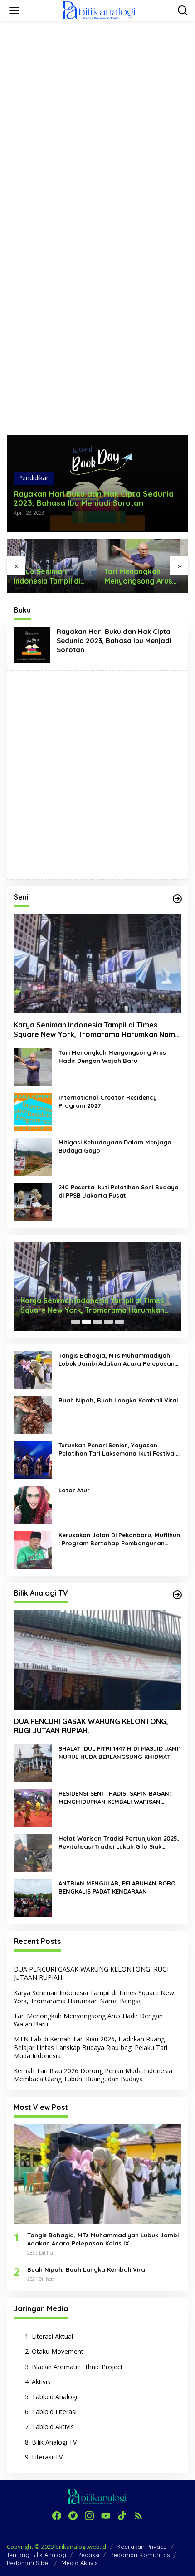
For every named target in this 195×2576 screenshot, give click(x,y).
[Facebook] (57, 2516)
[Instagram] (89, 2516)
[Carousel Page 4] (108, 1322)
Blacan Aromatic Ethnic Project (77, 2367)
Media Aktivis (79, 2563)
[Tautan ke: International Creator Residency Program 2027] (33, 1111)
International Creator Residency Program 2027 (108, 1101)
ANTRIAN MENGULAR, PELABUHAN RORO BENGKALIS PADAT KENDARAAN (117, 1887)
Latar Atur (74, 1490)
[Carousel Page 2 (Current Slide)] (87, 1322)
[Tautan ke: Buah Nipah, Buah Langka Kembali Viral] (33, 1415)
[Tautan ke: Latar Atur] (33, 1504)
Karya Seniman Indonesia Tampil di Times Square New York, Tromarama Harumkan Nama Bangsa (97, 1030)
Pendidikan (34, 478)
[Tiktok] (122, 2516)
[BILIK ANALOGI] (99, 10)
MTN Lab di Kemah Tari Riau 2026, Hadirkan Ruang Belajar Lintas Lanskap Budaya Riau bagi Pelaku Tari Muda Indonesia (143, 576)
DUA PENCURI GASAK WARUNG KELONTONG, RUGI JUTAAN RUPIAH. (91, 1726)
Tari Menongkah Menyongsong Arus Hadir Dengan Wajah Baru (50, 576)
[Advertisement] (97, 125)
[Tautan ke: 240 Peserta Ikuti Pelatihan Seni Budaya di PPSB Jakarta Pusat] (33, 1201)
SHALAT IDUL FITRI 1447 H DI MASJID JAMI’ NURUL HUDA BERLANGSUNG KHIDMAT (119, 1753)
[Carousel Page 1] (76, 1322)
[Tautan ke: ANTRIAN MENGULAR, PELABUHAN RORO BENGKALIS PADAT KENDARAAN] (33, 1897)
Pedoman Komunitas (140, 2555)
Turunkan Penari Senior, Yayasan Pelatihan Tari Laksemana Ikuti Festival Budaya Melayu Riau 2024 (117, 1449)
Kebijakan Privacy (142, 2547)
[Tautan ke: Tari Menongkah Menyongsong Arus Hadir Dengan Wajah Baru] (33, 1066)
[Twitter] (73, 2516)
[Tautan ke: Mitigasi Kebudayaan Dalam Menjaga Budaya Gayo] (33, 1156)
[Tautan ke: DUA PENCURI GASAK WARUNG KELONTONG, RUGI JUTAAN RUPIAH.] (97, 1660)
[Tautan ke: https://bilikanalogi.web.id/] (177, 899)
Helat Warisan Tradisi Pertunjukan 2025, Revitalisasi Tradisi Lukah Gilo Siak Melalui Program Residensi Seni (119, 1843)
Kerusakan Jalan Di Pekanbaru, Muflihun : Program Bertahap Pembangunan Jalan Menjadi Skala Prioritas (119, 1539)
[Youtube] (106, 2516)
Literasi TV (47, 2457)
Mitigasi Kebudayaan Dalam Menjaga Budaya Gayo (115, 1146)
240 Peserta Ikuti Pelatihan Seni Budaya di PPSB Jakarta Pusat (119, 1191)
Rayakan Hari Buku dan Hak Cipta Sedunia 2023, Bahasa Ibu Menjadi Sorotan (94, 498)
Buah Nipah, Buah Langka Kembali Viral (118, 1400)
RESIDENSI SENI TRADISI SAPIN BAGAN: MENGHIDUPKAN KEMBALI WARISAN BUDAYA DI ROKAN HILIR (115, 1798)
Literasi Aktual (52, 2336)
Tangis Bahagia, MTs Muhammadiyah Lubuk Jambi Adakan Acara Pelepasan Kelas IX (117, 1360)
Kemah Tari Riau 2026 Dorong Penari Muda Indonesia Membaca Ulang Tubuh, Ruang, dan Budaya (93, 2075)
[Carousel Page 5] (119, 1322)
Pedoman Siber (29, 2563)
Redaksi (88, 2555)
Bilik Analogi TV (54, 2442)
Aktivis (41, 2382)
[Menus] (14, 10)
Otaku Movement (58, 2351)
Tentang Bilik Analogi (37, 2555)
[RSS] (138, 2516)
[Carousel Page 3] (97, 1322)
